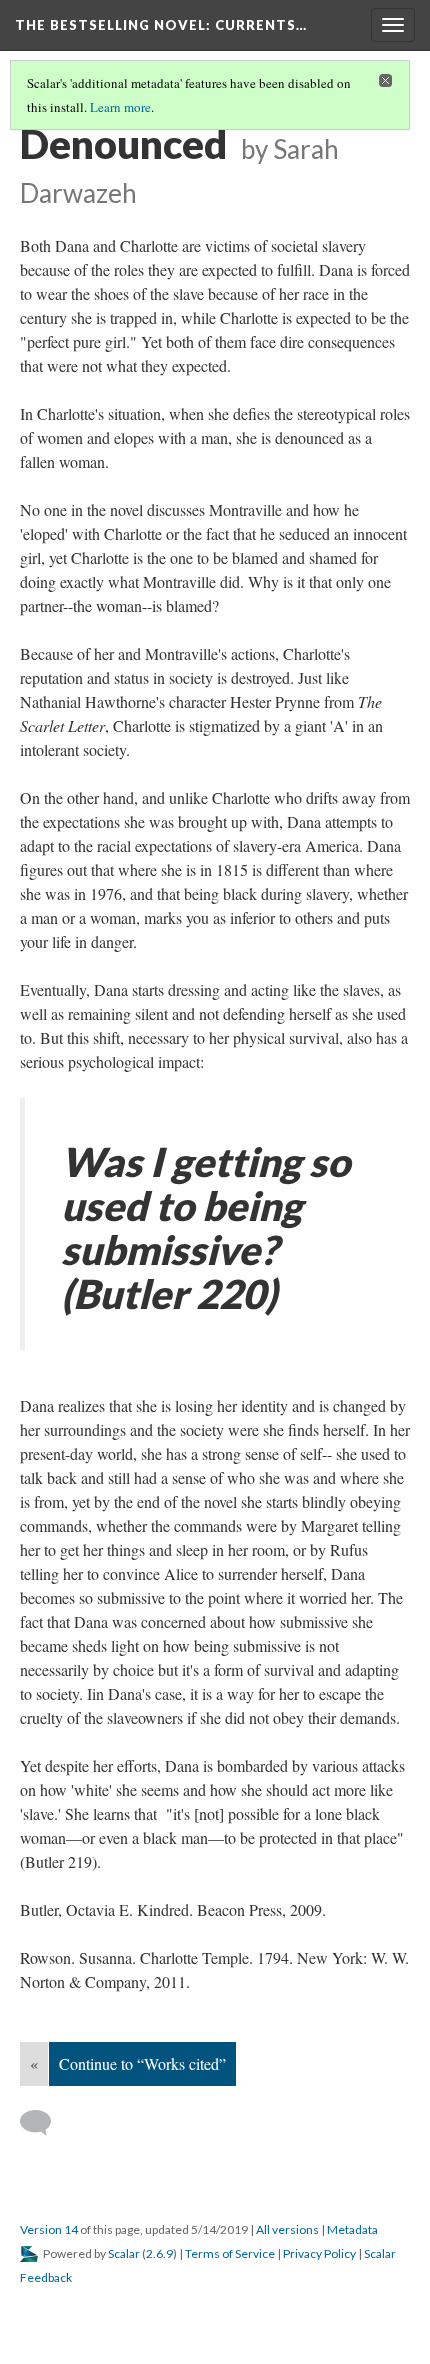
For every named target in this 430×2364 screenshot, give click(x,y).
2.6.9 (159, 2253)
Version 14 (49, 2229)
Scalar (124, 2253)
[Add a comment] (44, 2123)
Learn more (120, 107)
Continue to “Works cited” (142, 2063)
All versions (287, 2229)
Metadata (352, 2229)
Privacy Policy (319, 2253)
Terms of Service (230, 2253)
